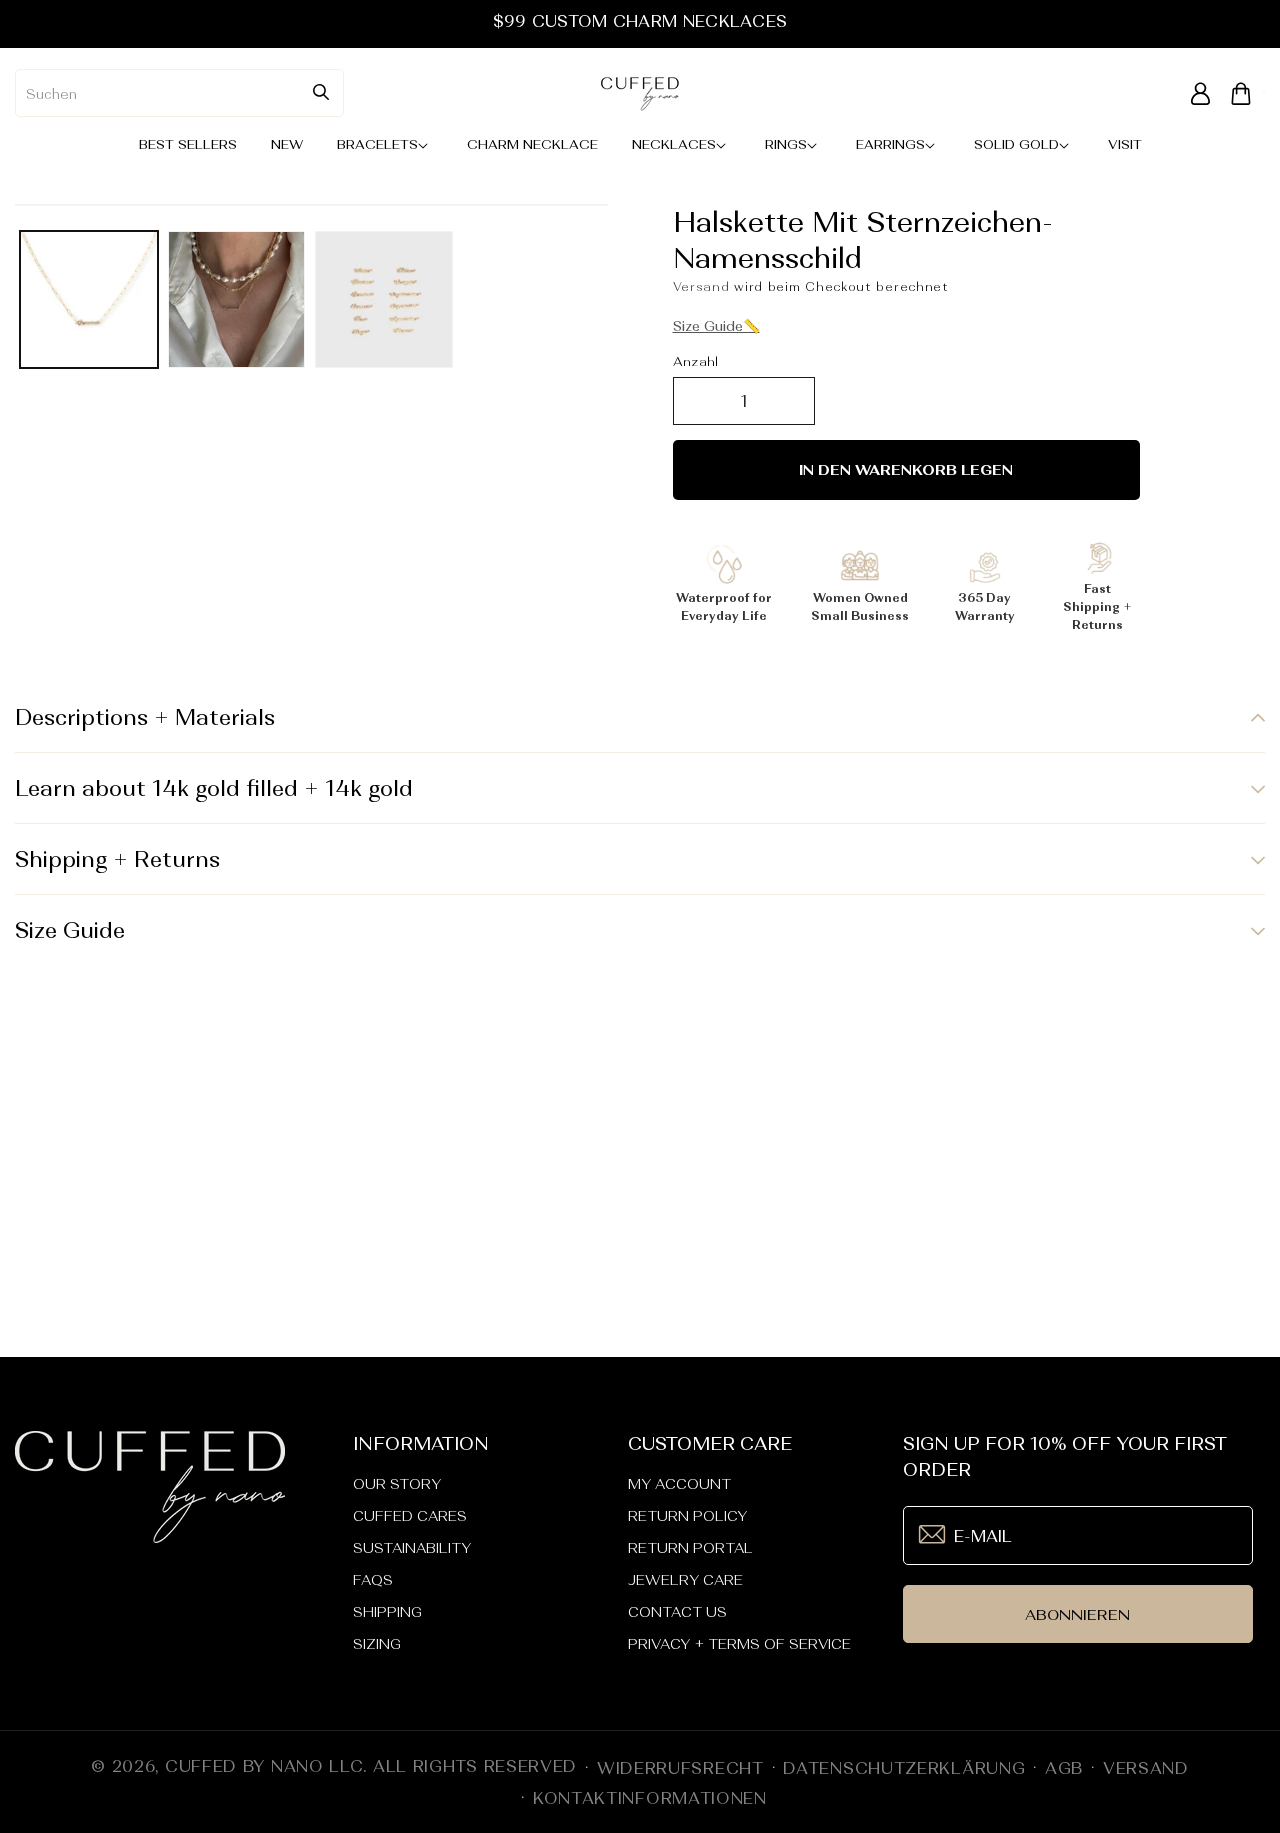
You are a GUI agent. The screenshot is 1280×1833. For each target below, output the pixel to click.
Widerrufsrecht (680, 1768)
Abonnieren (1077, 1614)
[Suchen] (321, 92)
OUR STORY (397, 1484)
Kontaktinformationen (650, 1798)
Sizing (377, 1644)
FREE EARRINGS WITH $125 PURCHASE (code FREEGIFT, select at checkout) (639, 21)
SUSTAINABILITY (412, 1548)
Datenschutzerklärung (904, 1768)
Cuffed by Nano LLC (264, 1766)
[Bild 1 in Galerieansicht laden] (89, 300)
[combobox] (179, 93)
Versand (701, 287)
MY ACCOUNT (679, 1484)
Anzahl (696, 361)
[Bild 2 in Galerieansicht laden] (237, 300)
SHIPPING (387, 1612)
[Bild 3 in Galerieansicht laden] (384, 300)
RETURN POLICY (687, 1516)
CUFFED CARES (410, 1516)
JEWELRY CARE (685, 1580)
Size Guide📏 (716, 326)
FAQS (373, 1580)
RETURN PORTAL (690, 1548)
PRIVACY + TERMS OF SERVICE (739, 1644)
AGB (1064, 1768)
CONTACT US (677, 1612)
